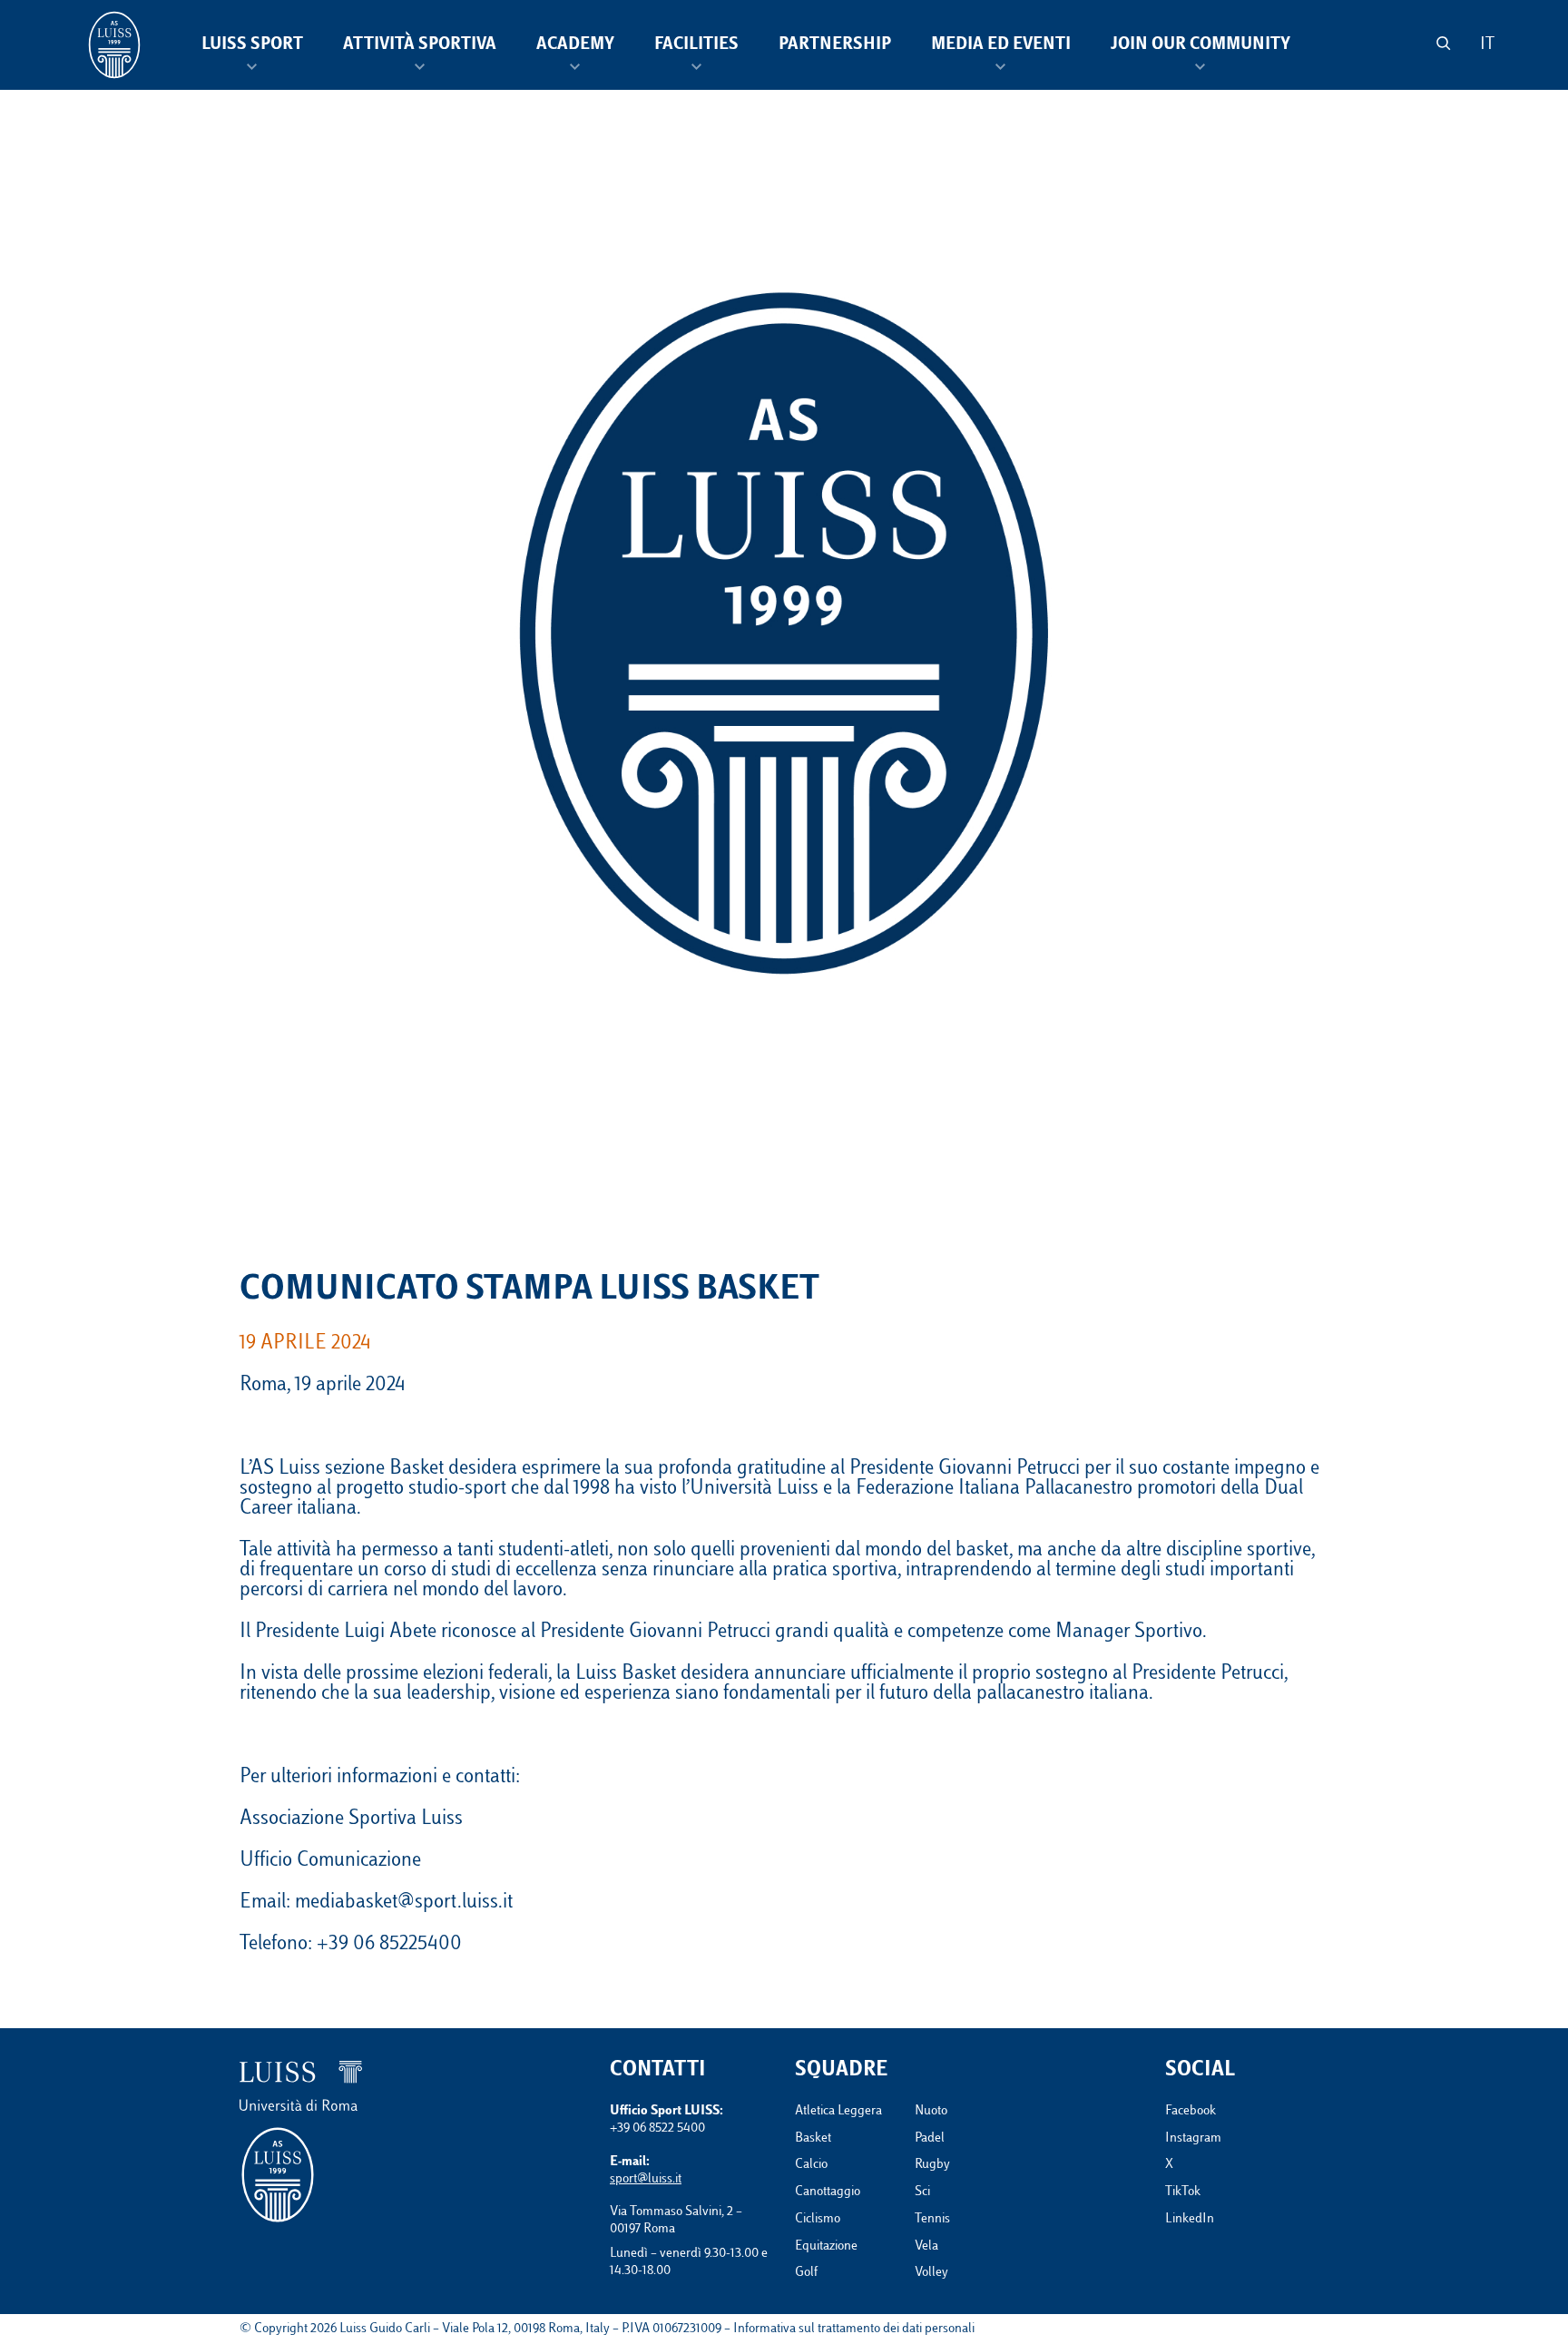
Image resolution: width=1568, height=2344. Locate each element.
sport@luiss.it (646, 2179)
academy (575, 45)
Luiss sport (252, 45)
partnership (835, 45)
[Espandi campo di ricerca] (1443, 43)
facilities (696, 45)
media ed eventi (1001, 45)
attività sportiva (420, 45)
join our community (1200, 45)
